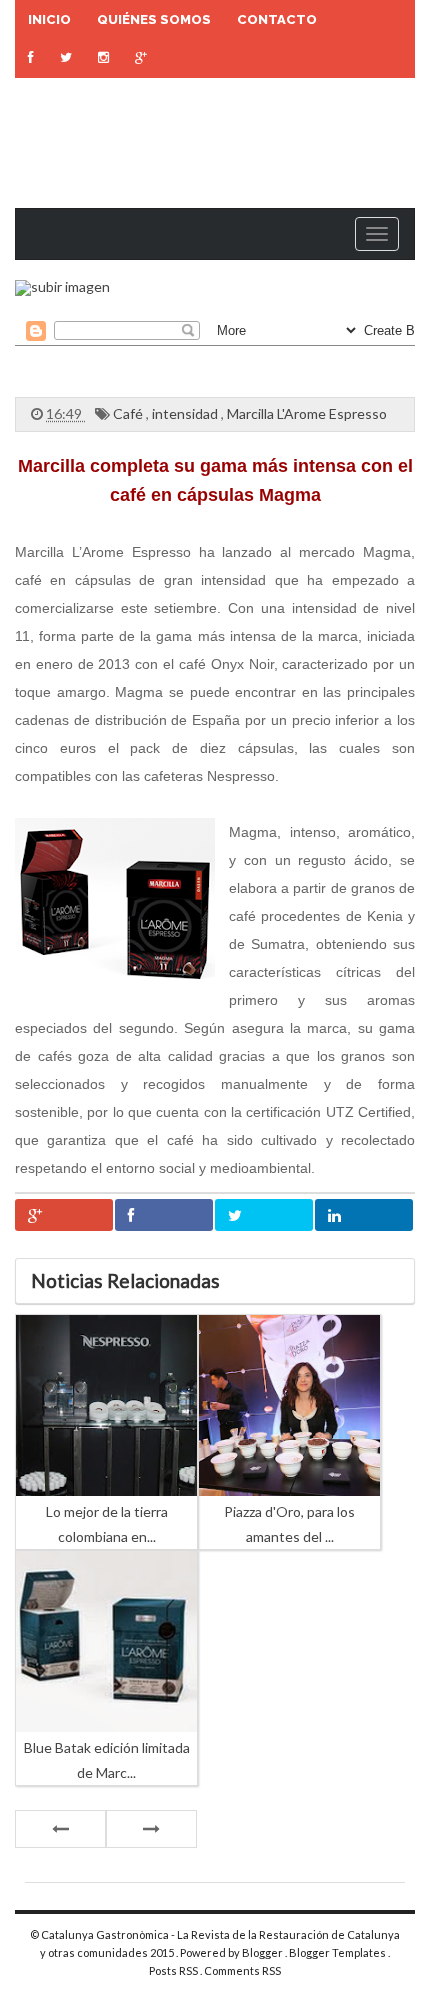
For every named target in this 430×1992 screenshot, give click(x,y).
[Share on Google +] (64, 1215)
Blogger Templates (338, 1952)
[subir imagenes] (62, 286)
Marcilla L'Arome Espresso (307, 413)
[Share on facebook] (164, 1215)
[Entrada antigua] (151, 1829)
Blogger (263, 1952)
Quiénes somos (154, 19)
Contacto (277, 19)
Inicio (49, 19)
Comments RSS (242, 1970)
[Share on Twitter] (264, 1215)
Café (129, 413)
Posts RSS (174, 1970)
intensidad (186, 413)
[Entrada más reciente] (60, 1829)
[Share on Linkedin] (364, 1215)
